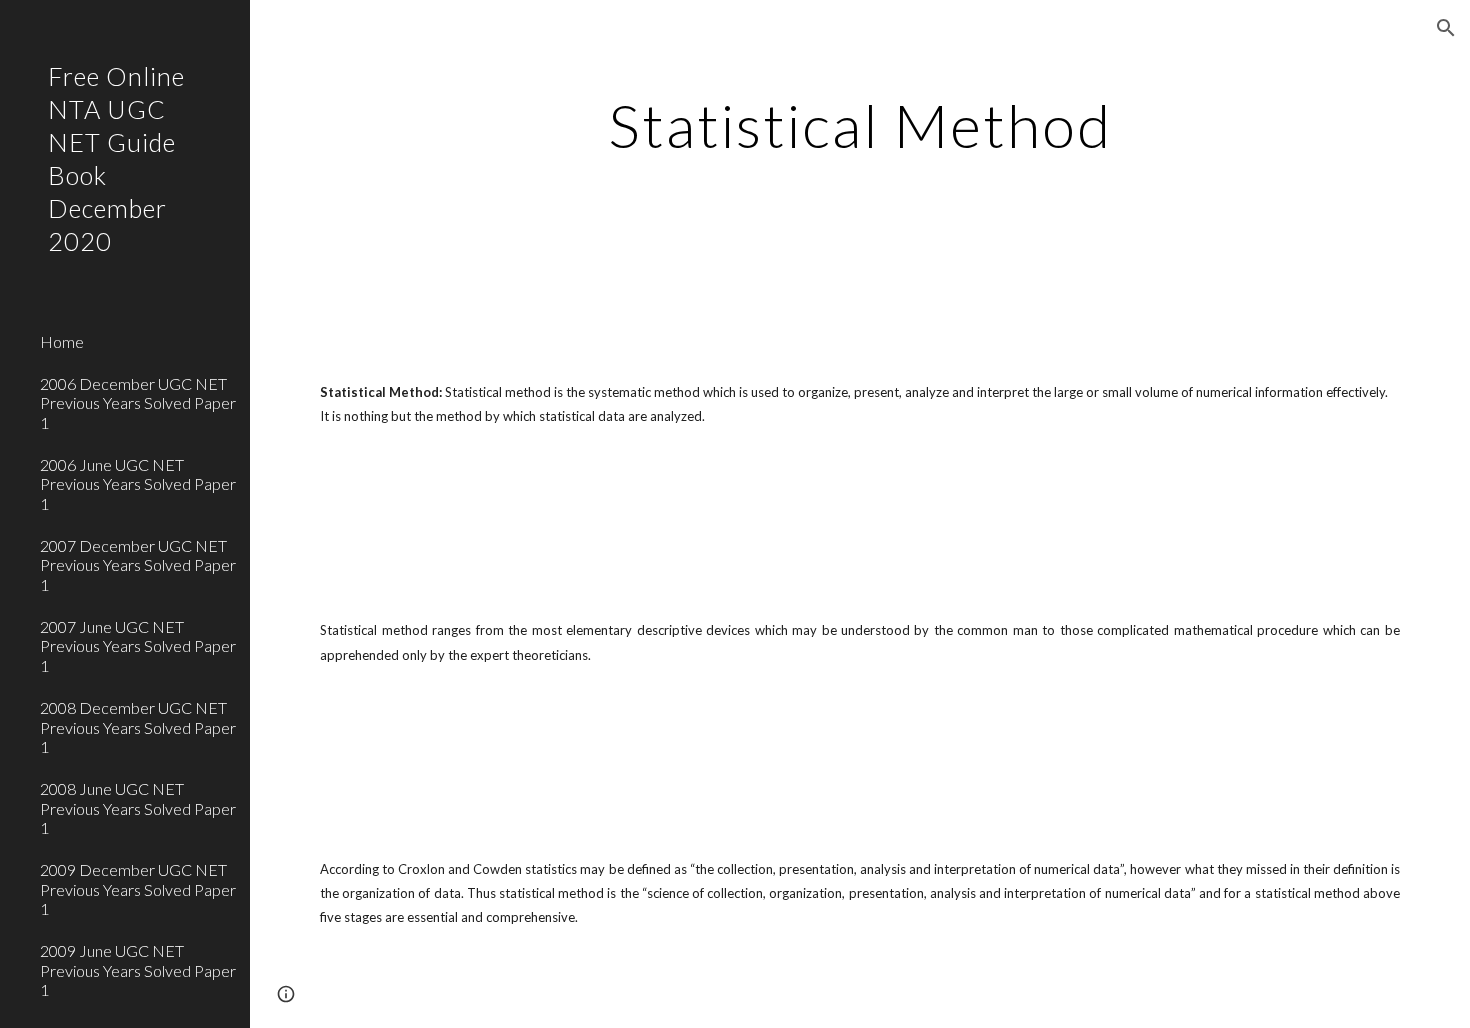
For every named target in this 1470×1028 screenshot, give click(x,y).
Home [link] (62, 341)
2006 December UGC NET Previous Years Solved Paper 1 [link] (138, 403)
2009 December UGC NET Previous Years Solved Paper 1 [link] (138, 889)
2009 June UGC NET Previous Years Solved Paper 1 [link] (138, 970)
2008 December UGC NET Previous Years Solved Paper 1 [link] (138, 727)
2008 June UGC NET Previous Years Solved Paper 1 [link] (138, 808)
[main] (859, 125)
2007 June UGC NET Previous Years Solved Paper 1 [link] (138, 646)
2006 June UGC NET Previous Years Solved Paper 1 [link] (138, 484)
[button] (1446, 28)
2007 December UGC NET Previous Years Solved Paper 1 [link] (138, 565)
